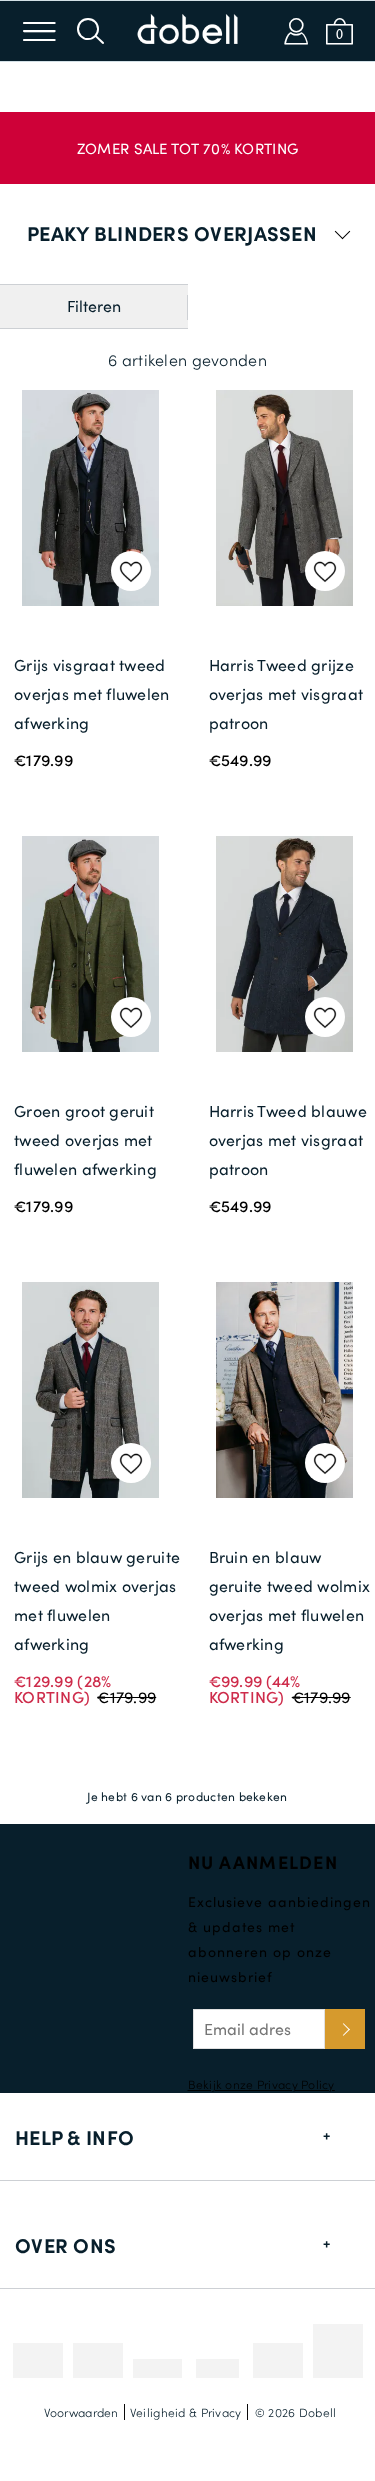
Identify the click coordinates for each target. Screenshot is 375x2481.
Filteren (94, 306)
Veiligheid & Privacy (186, 2412)
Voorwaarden (81, 2412)
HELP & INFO (74, 2137)
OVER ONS (65, 2245)
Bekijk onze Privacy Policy (261, 2084)
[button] (187, 138)
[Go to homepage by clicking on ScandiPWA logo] (188, 31)
